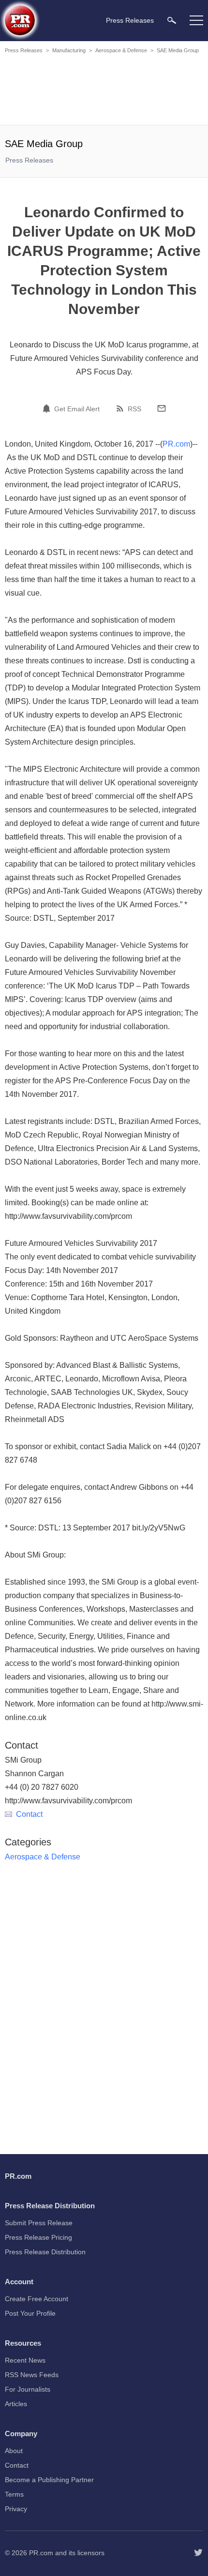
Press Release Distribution (45, 2252)
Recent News (25, 2360)
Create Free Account (37, 2299)
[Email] (162, 408)
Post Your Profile (30, 2313)
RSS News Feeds (32, 2375)
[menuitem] (172, 20)
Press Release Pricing (38, 2237)
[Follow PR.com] (198, 2553)
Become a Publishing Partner (49, 2480)
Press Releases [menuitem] (130, 20)
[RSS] (121, 408)
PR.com (176, 444)
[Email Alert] (48, 408)
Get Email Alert (77, 409)
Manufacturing (69, 50)
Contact (29, 1814)
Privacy (16, 2509)
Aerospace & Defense (121, 50)
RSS (134, 409)
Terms (14, 2494)
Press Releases (24, 50)
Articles (16, 2404)
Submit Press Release (39, 2223)
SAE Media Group (178, 50)
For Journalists (28, 2389)
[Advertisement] (104, 91)
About (14, 2451)
